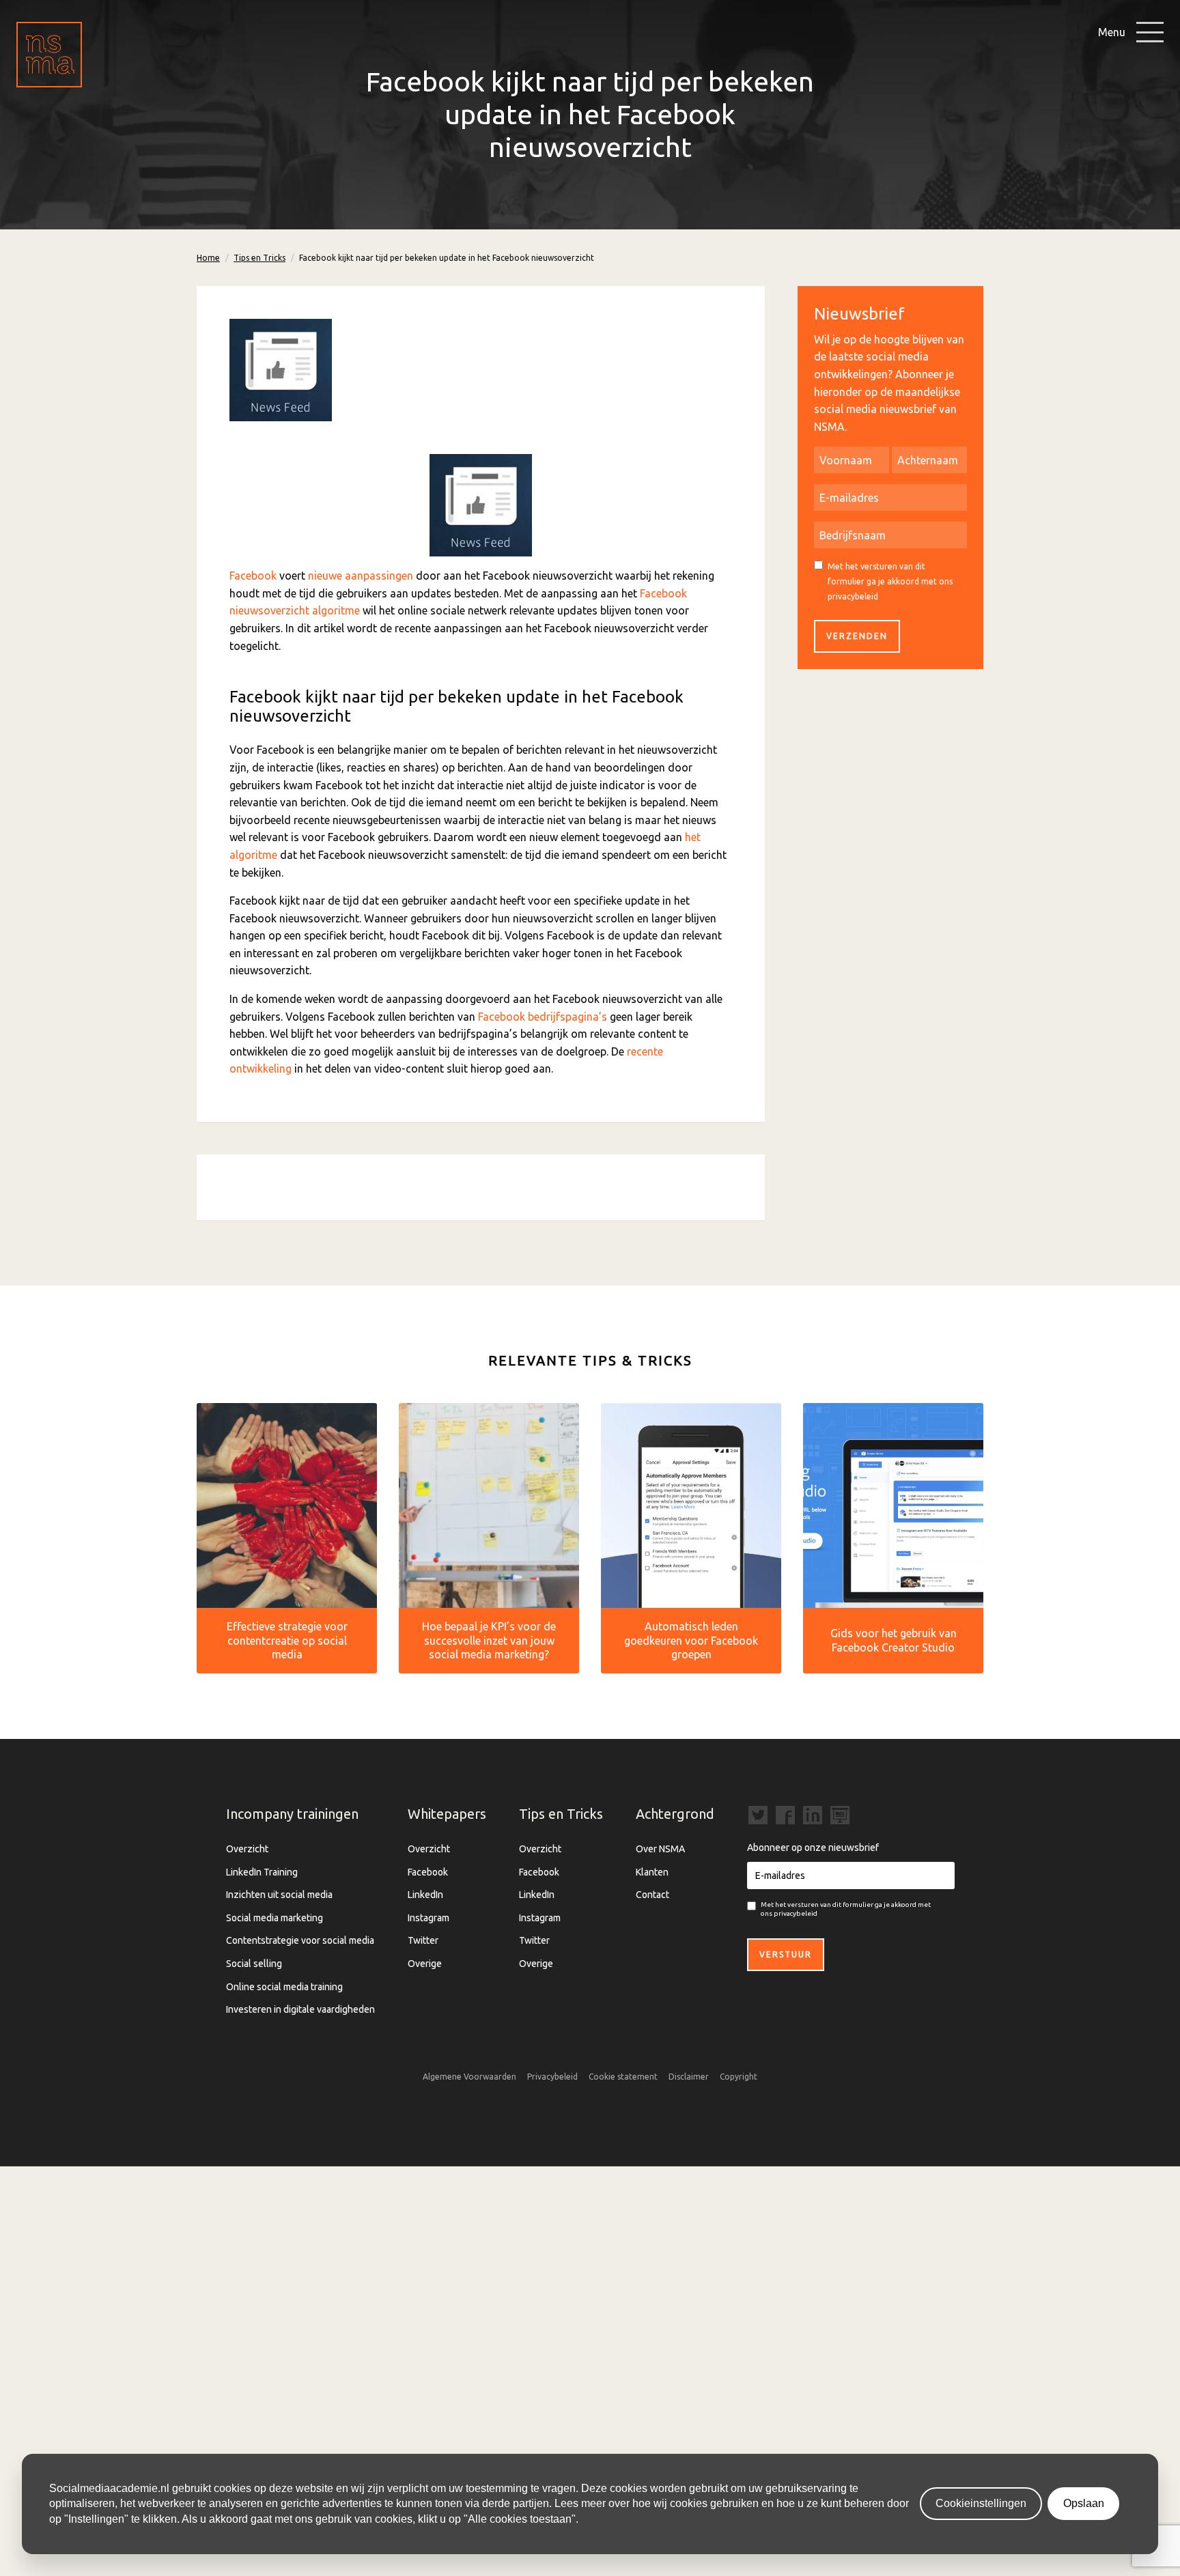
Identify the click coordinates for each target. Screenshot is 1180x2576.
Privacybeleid (552, 2077)
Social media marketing (275, 1918)
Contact (652, 1895)
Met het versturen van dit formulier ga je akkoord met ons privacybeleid (890, 581)
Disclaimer (689, 2077)
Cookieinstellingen (981, 2503)
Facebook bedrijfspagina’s (543, 1017)
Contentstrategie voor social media (300, 1940)
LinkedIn (425, 1895)
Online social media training (284, 1987)
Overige (425, 1964)
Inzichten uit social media (279, 1895)
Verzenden (857, 636)
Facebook (253, 576)
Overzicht (247, 1849)
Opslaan (1084, 2503)
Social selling (254, 1964)
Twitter (423, 1940)
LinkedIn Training (262, 1872)
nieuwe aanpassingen (361, 576)
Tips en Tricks (259, 258)
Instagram (429, 1918)
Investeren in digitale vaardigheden (300, 2009)
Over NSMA (660, 1849)
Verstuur (786, 1954)
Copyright (739, 2077)
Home (208, 258)
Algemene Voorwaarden (469, 2077)
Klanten (652, 1872)
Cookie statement (623, 2077)
